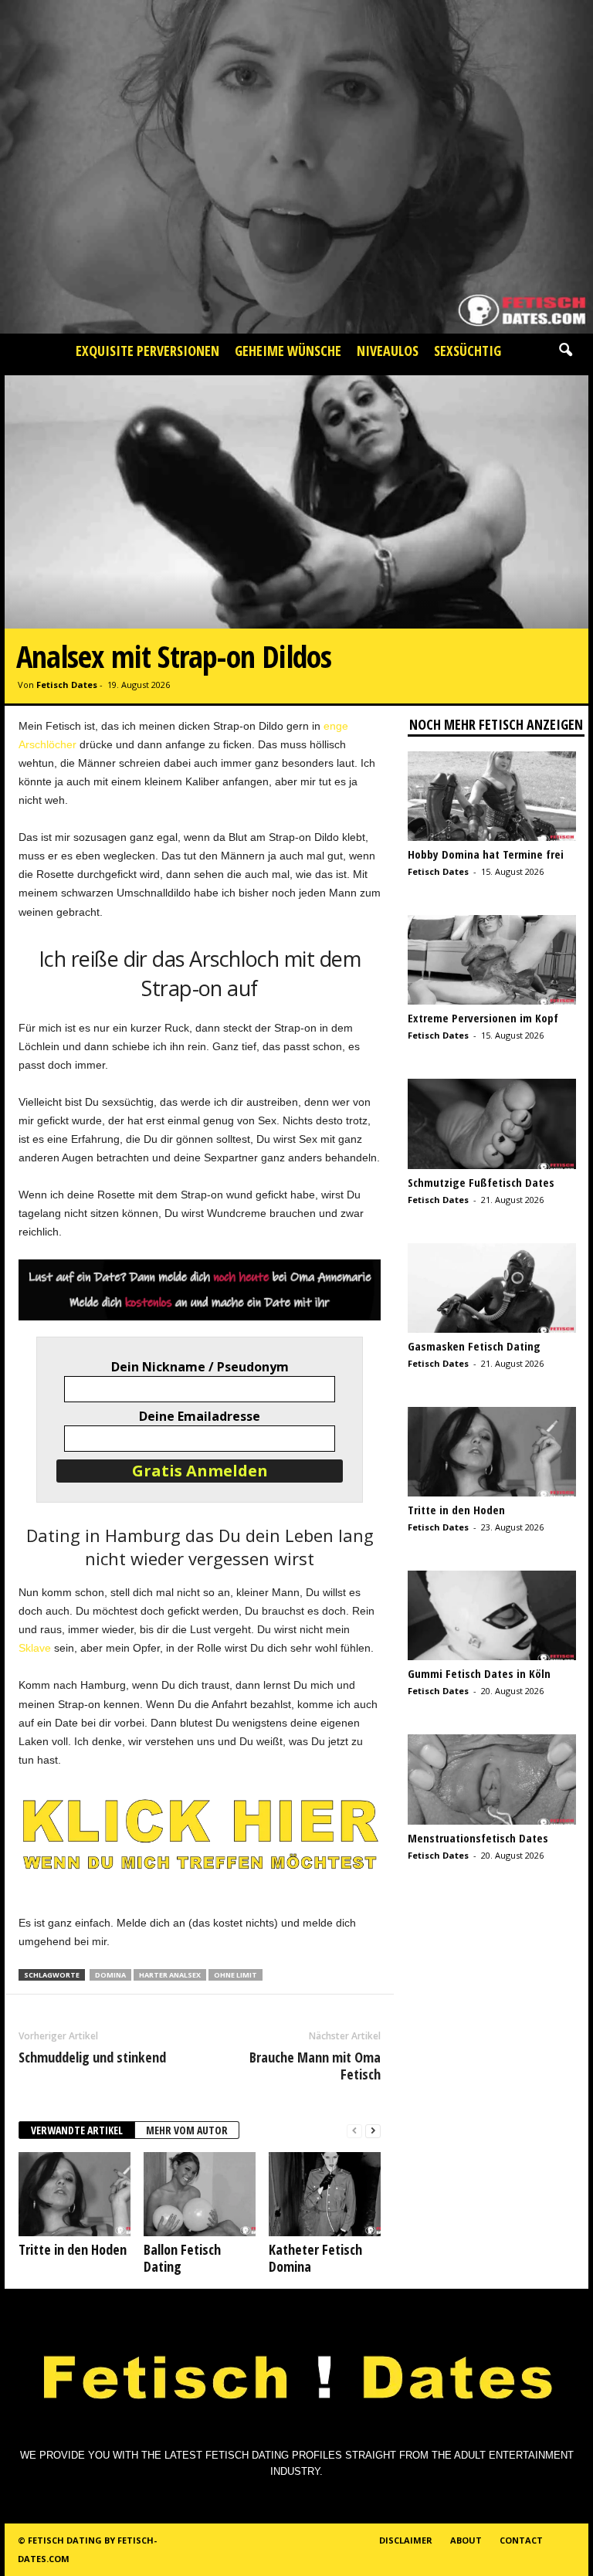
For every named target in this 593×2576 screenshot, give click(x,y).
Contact (521, 2540)
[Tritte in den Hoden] (75, 2194)
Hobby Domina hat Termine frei (486, 854)
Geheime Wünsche (288, 351)
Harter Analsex (170, 1975)
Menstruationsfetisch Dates (478, 1838)
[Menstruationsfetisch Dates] (492, 1779)
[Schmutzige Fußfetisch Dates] (492, 1124)
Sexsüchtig (468, 351)
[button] (565, 351)
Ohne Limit (236, 1975)
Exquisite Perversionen (147, 351)
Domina (110, 1975)
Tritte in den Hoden (73, 2249)
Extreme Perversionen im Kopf (483, 1018)
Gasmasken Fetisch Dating (474, 1346)
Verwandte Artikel (77, 2130)
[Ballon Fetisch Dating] (200, 2194)
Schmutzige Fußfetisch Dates (481, 1182)
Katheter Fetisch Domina (315, 2258)
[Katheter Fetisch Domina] (325, 2194)
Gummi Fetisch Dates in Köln (479, 1673)
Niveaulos (388, 351)
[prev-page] (354, 2131)
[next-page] (373, 2131)
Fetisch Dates (67, 685)
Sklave (35, 1648)
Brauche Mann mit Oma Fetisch (315, 2066)
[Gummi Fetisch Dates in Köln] (492, 1615)
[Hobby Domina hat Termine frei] (492, 796)
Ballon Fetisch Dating (182, 2258)
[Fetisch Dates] (296, 167)
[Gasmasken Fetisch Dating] (492, 1288)
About (466, 2540)
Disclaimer (406, 2540)
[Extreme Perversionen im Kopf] (492, 960)
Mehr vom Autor (187, 2130)
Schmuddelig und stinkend (92, 2057)
